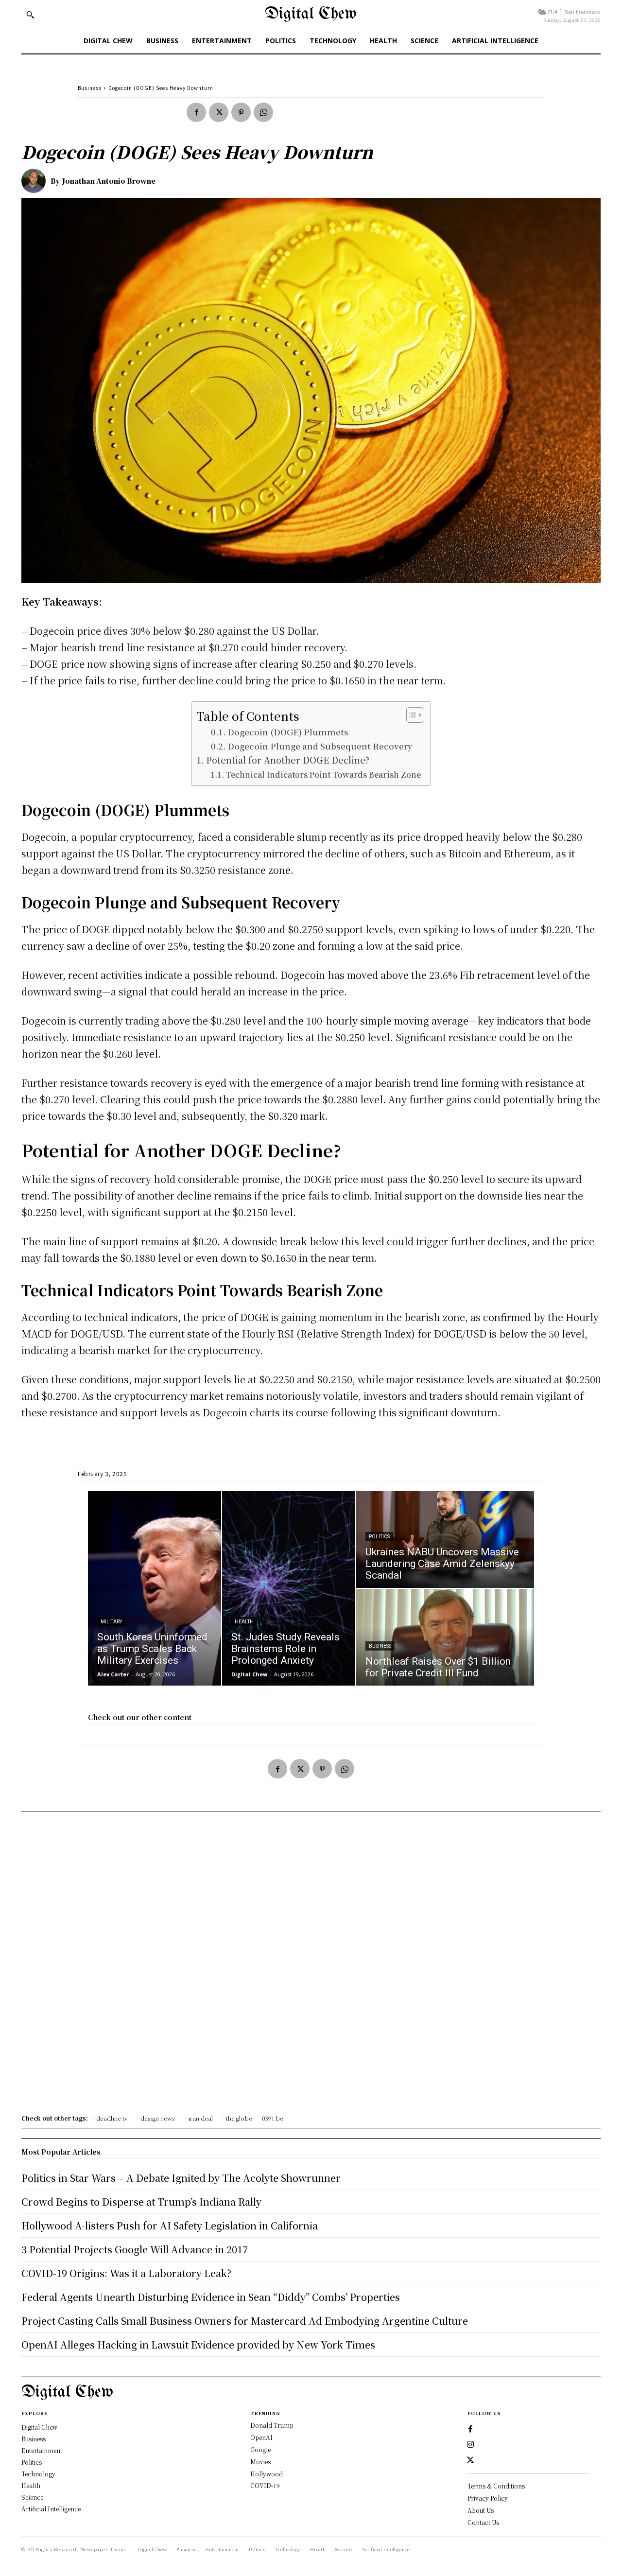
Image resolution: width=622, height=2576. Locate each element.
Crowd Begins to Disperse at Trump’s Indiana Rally (141, 2202)
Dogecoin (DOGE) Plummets (288, 732)
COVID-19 (265, 2485)
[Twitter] (219, 112)
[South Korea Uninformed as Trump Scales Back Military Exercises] (155, 1588)
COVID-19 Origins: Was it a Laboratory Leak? (126, 2273)
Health (244, 1622)
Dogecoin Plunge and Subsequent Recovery (320, 746)
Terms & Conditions (496, 2486)
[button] (30, 15)
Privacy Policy (488, 2498)
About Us (481, 2510)
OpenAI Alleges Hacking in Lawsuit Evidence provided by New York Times (198, 2344)
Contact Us (483, 2522)
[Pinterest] (241, 112)
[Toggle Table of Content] (410, 715)
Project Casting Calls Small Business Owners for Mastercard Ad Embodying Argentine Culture (245, 2321)
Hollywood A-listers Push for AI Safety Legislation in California (170, 2225)
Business (90, 88)
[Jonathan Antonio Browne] (36, 181)
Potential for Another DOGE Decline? (288, 760)
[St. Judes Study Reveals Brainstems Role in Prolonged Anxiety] (289, 1588)
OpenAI (261, 2437)
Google (260, 2449)
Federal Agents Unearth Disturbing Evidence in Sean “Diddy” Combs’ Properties (211, 2297)
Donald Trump (272, 2425)
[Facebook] (196, 112)
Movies (260, 2462)
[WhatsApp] (263, 112)
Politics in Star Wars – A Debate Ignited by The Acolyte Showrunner (181, 2178)
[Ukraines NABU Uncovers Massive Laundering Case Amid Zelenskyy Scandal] (445, 1540)
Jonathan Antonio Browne (109, 181)
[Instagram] (470, 2445)
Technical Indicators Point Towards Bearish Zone (323, 774)
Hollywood (267, 2474)
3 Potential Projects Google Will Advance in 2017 (135, 2249)
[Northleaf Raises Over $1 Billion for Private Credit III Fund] (445, 1637)
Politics (379, 1537)
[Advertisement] (311, 1966)
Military (111, 1622)
